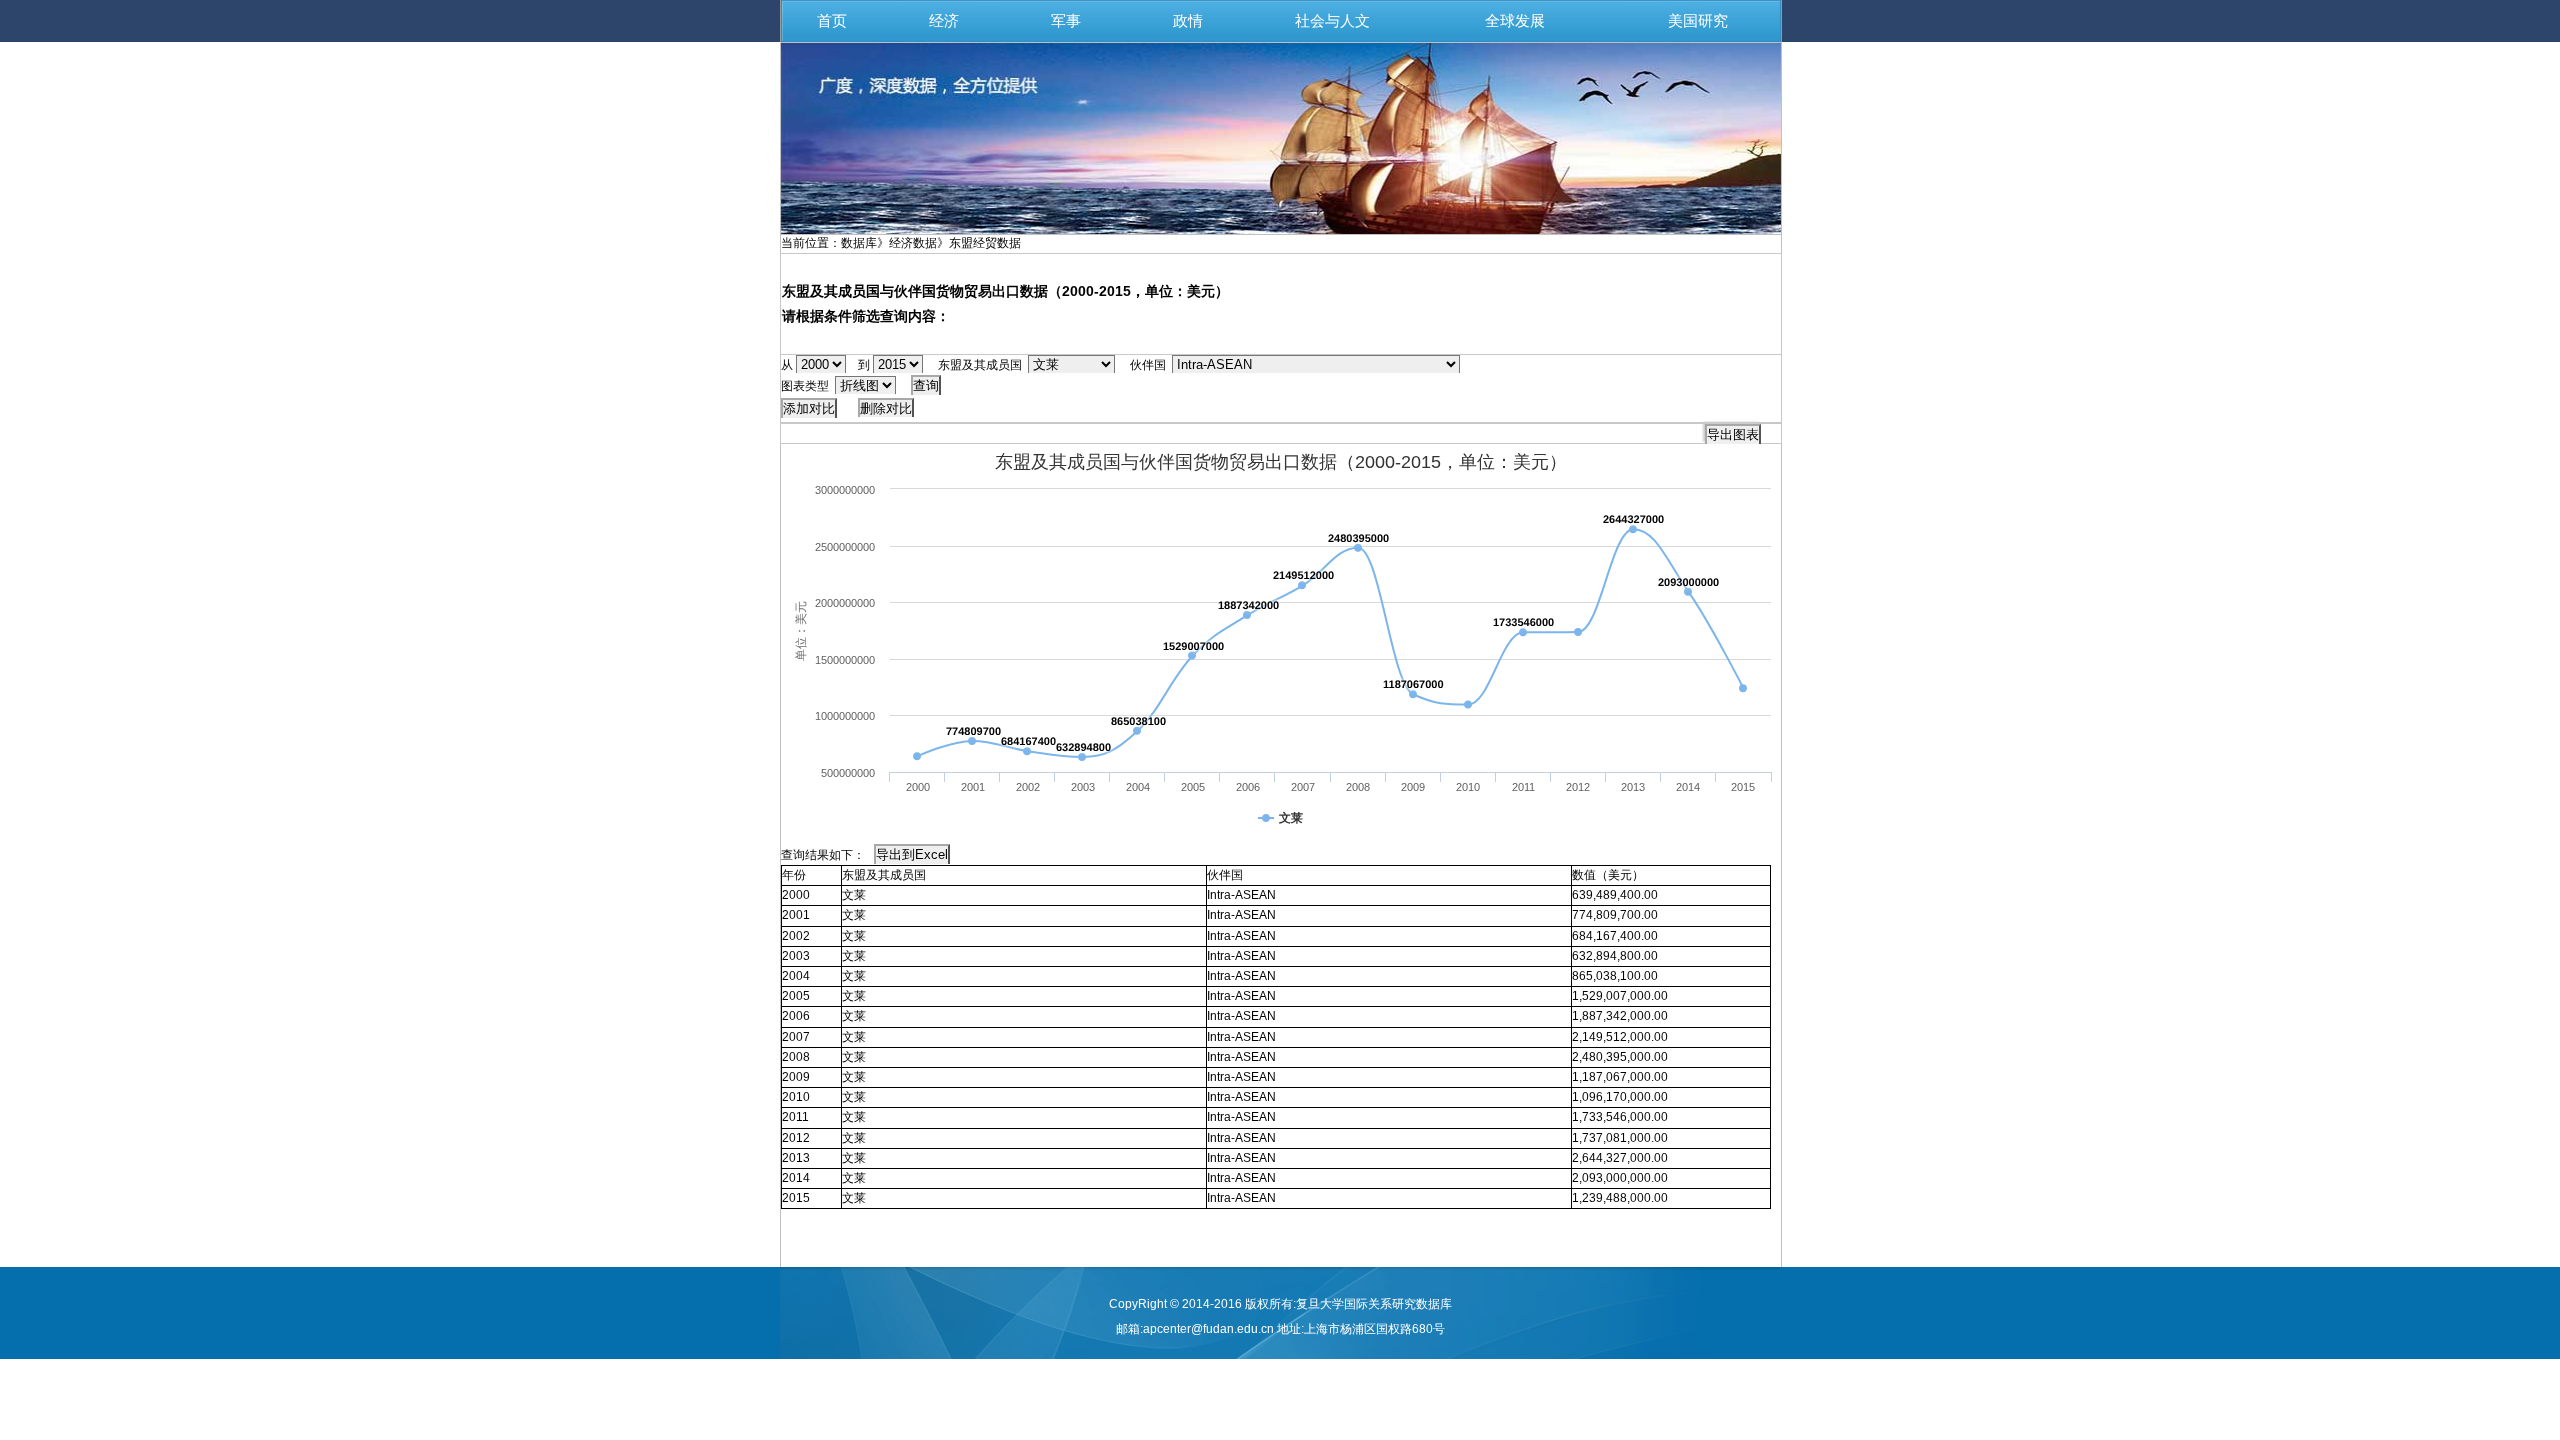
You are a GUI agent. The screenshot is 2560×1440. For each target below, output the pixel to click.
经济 (944, 21)
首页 (832, 21)
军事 (1066, 21)
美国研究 (1698, 21)
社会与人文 (1332, 21)
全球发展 (1515, 21)
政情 (1188, 21)
